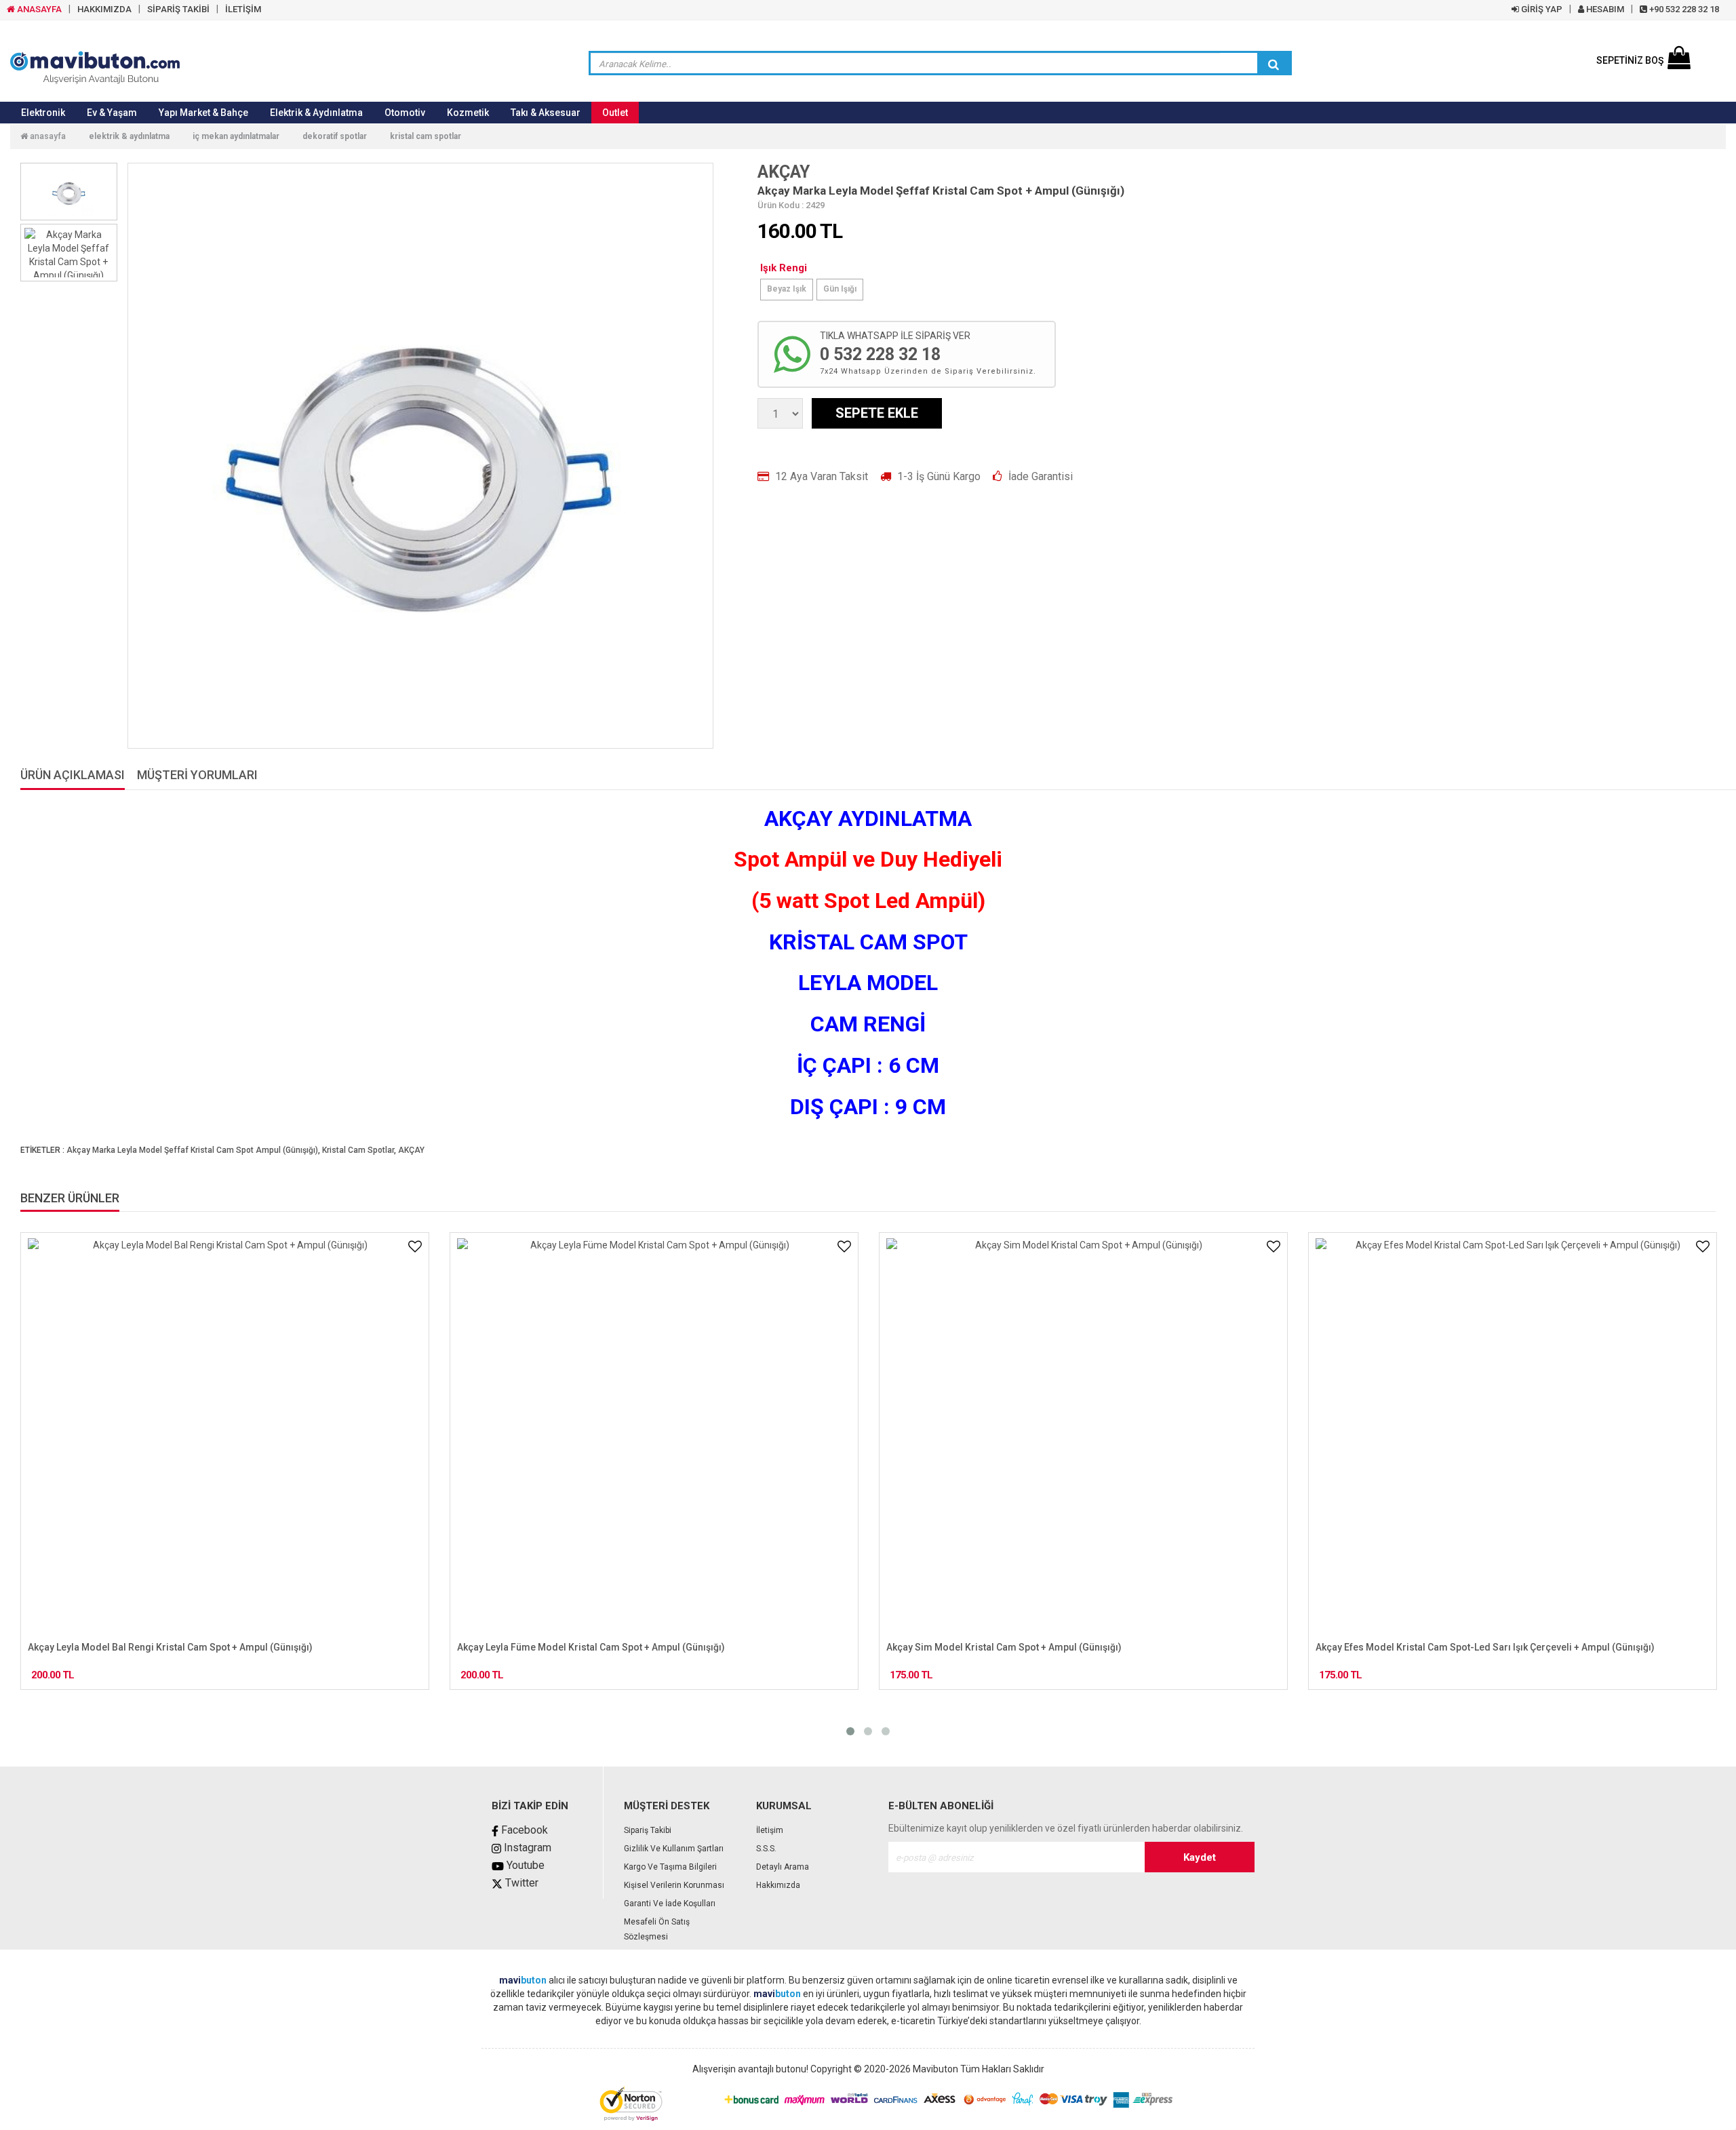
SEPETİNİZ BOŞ (1630, 60)
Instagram (526, 1848)
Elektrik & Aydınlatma (316, 113)
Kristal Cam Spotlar (426, 136)
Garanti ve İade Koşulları (670, 1904)
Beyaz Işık (787, 289)
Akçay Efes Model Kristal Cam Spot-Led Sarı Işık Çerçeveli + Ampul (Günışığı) (1056, 1647)
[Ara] (1274, 64)
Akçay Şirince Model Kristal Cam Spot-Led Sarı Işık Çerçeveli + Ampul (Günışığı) (1491, 1647)
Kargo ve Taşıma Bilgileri (670, 1867)
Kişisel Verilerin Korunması (674, 1885)
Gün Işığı (840, 289)
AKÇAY (784, 172)
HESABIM (1604, 9)
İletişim (770, 1830)
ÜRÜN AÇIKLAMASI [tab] (73, 775)
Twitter (520, 1883)
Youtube (524, 1865)
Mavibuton (935, 2069)
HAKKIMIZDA (104, 9)
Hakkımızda (778, 1885)
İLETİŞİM (243, 9)
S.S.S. (766, 1849)
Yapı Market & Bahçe (203, 113)
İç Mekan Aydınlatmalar (236, 136)
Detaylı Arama (783, 1867)
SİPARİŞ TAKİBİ (178, 9)
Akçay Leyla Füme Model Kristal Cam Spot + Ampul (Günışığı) (162, 1647)
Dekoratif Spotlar (335, 136)
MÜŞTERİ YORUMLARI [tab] (197, 775)
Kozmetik (468, 113)
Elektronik (43, 113)
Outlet (615, 113)
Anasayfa (47, 136)
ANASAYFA (38, 9)
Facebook (523, 1830)
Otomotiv (405, 113)
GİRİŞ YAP (1541, 9)
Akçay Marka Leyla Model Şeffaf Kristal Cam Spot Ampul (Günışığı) (192, 1150)
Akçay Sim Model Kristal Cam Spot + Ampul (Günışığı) (575, 1647)
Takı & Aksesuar (546, 113)
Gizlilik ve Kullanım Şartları (674, 1849)
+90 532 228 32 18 (1683, 9)
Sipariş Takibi (648, 1830)
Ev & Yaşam (112, 113)
